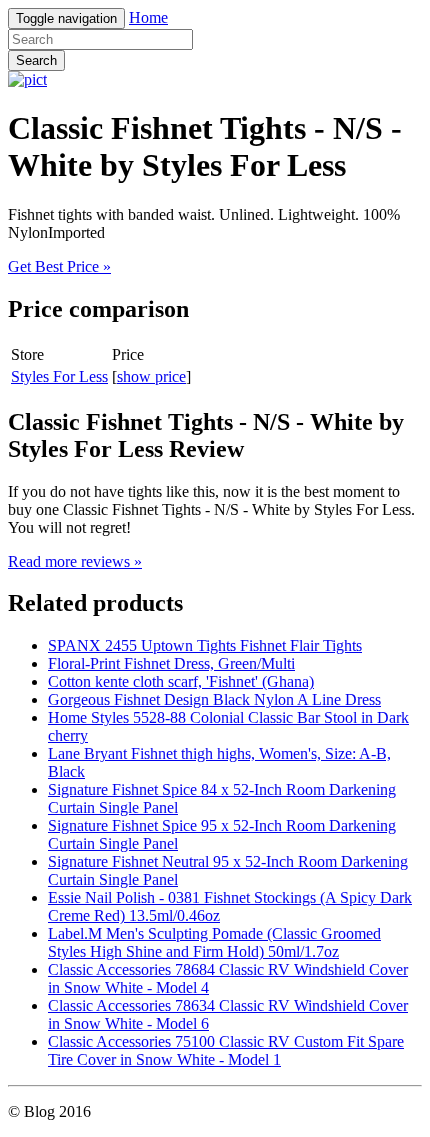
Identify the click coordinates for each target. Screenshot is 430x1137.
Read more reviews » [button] (75, 561)
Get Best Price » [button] (59, 266)
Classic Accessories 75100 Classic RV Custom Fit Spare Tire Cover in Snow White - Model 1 (226, 1050)
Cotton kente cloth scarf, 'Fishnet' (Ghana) (181, 681)
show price (151, 376)
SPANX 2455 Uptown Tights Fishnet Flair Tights (205, 645)
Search (36, 60)
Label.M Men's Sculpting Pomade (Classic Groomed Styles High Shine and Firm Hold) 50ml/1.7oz (214, 942)
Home (148, 17)
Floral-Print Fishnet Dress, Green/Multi (171, 663)
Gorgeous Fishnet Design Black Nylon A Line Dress (214, 699)
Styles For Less (59, 376)
